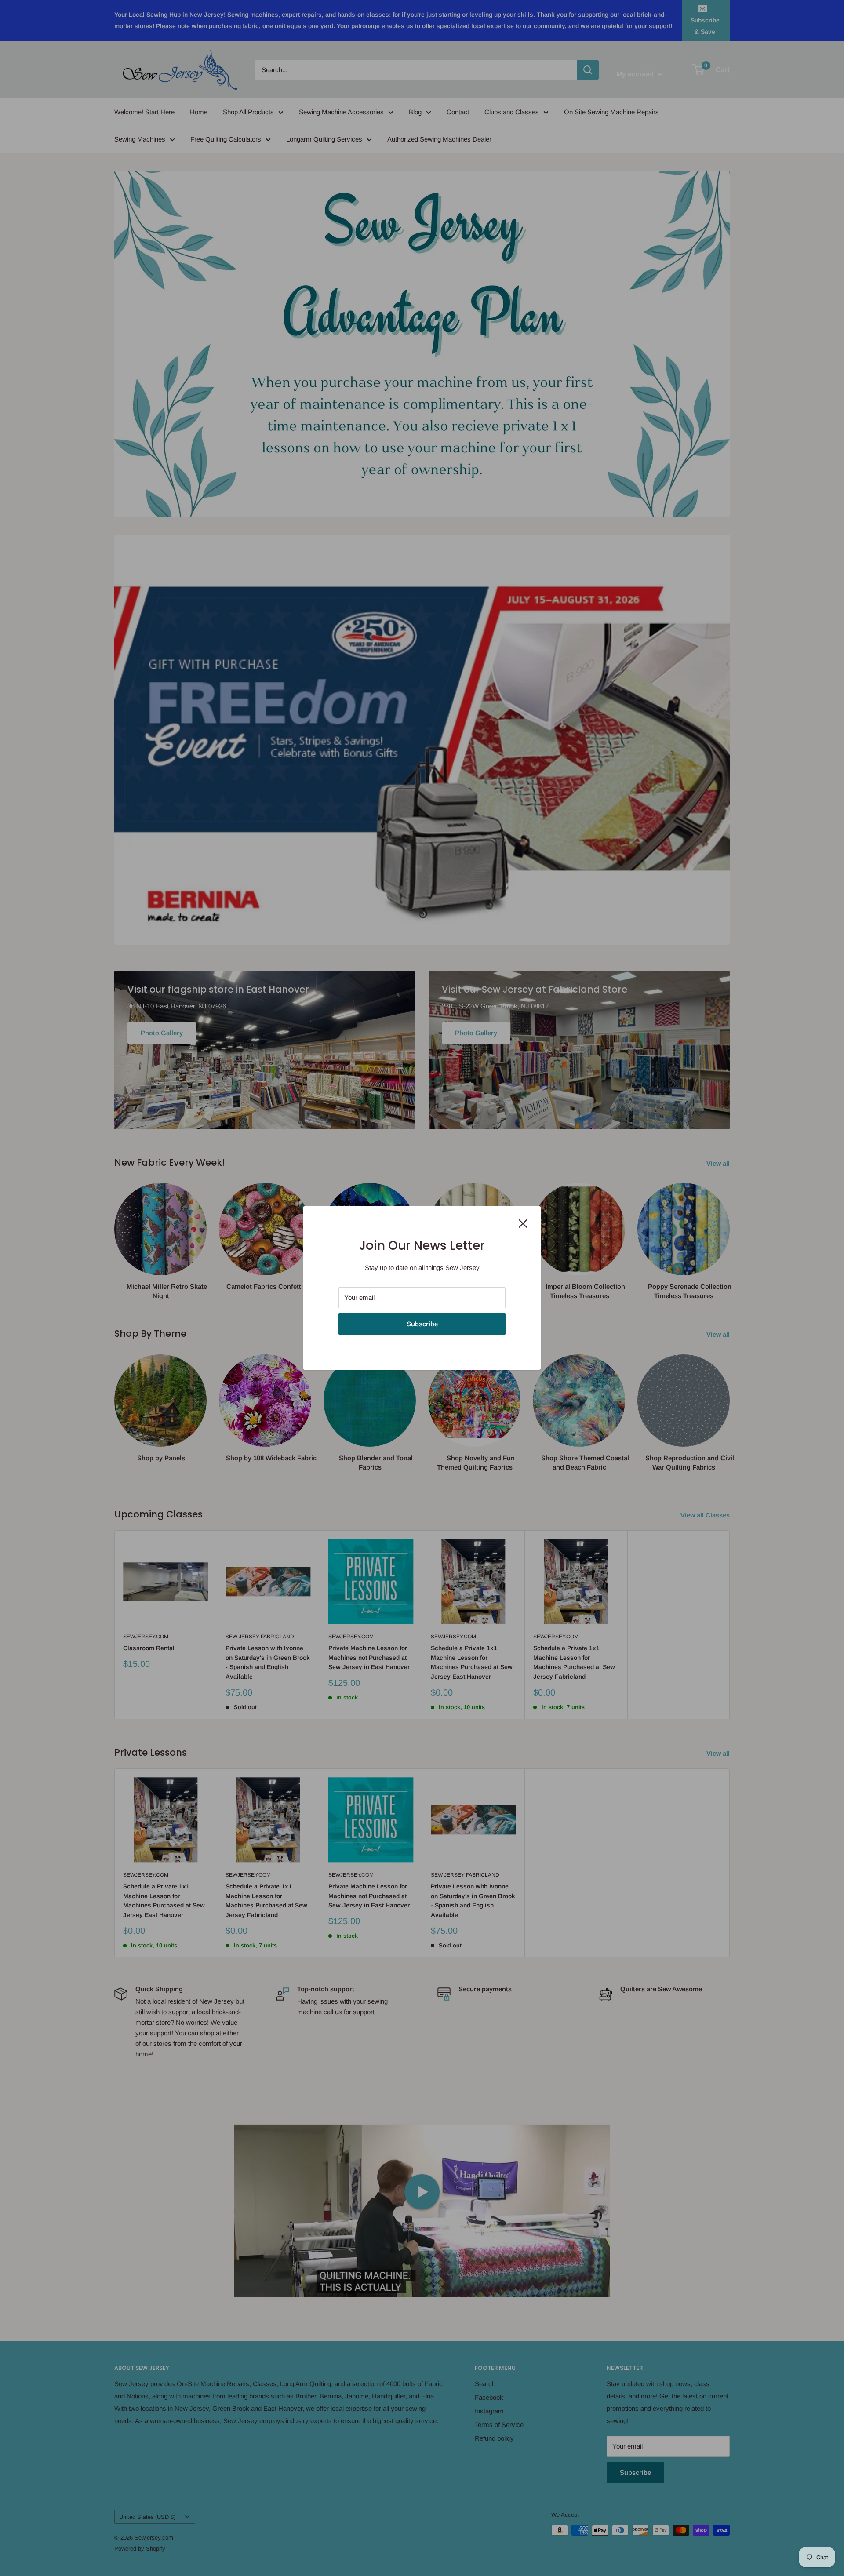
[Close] (523, 1223)
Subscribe (422, 1324)
